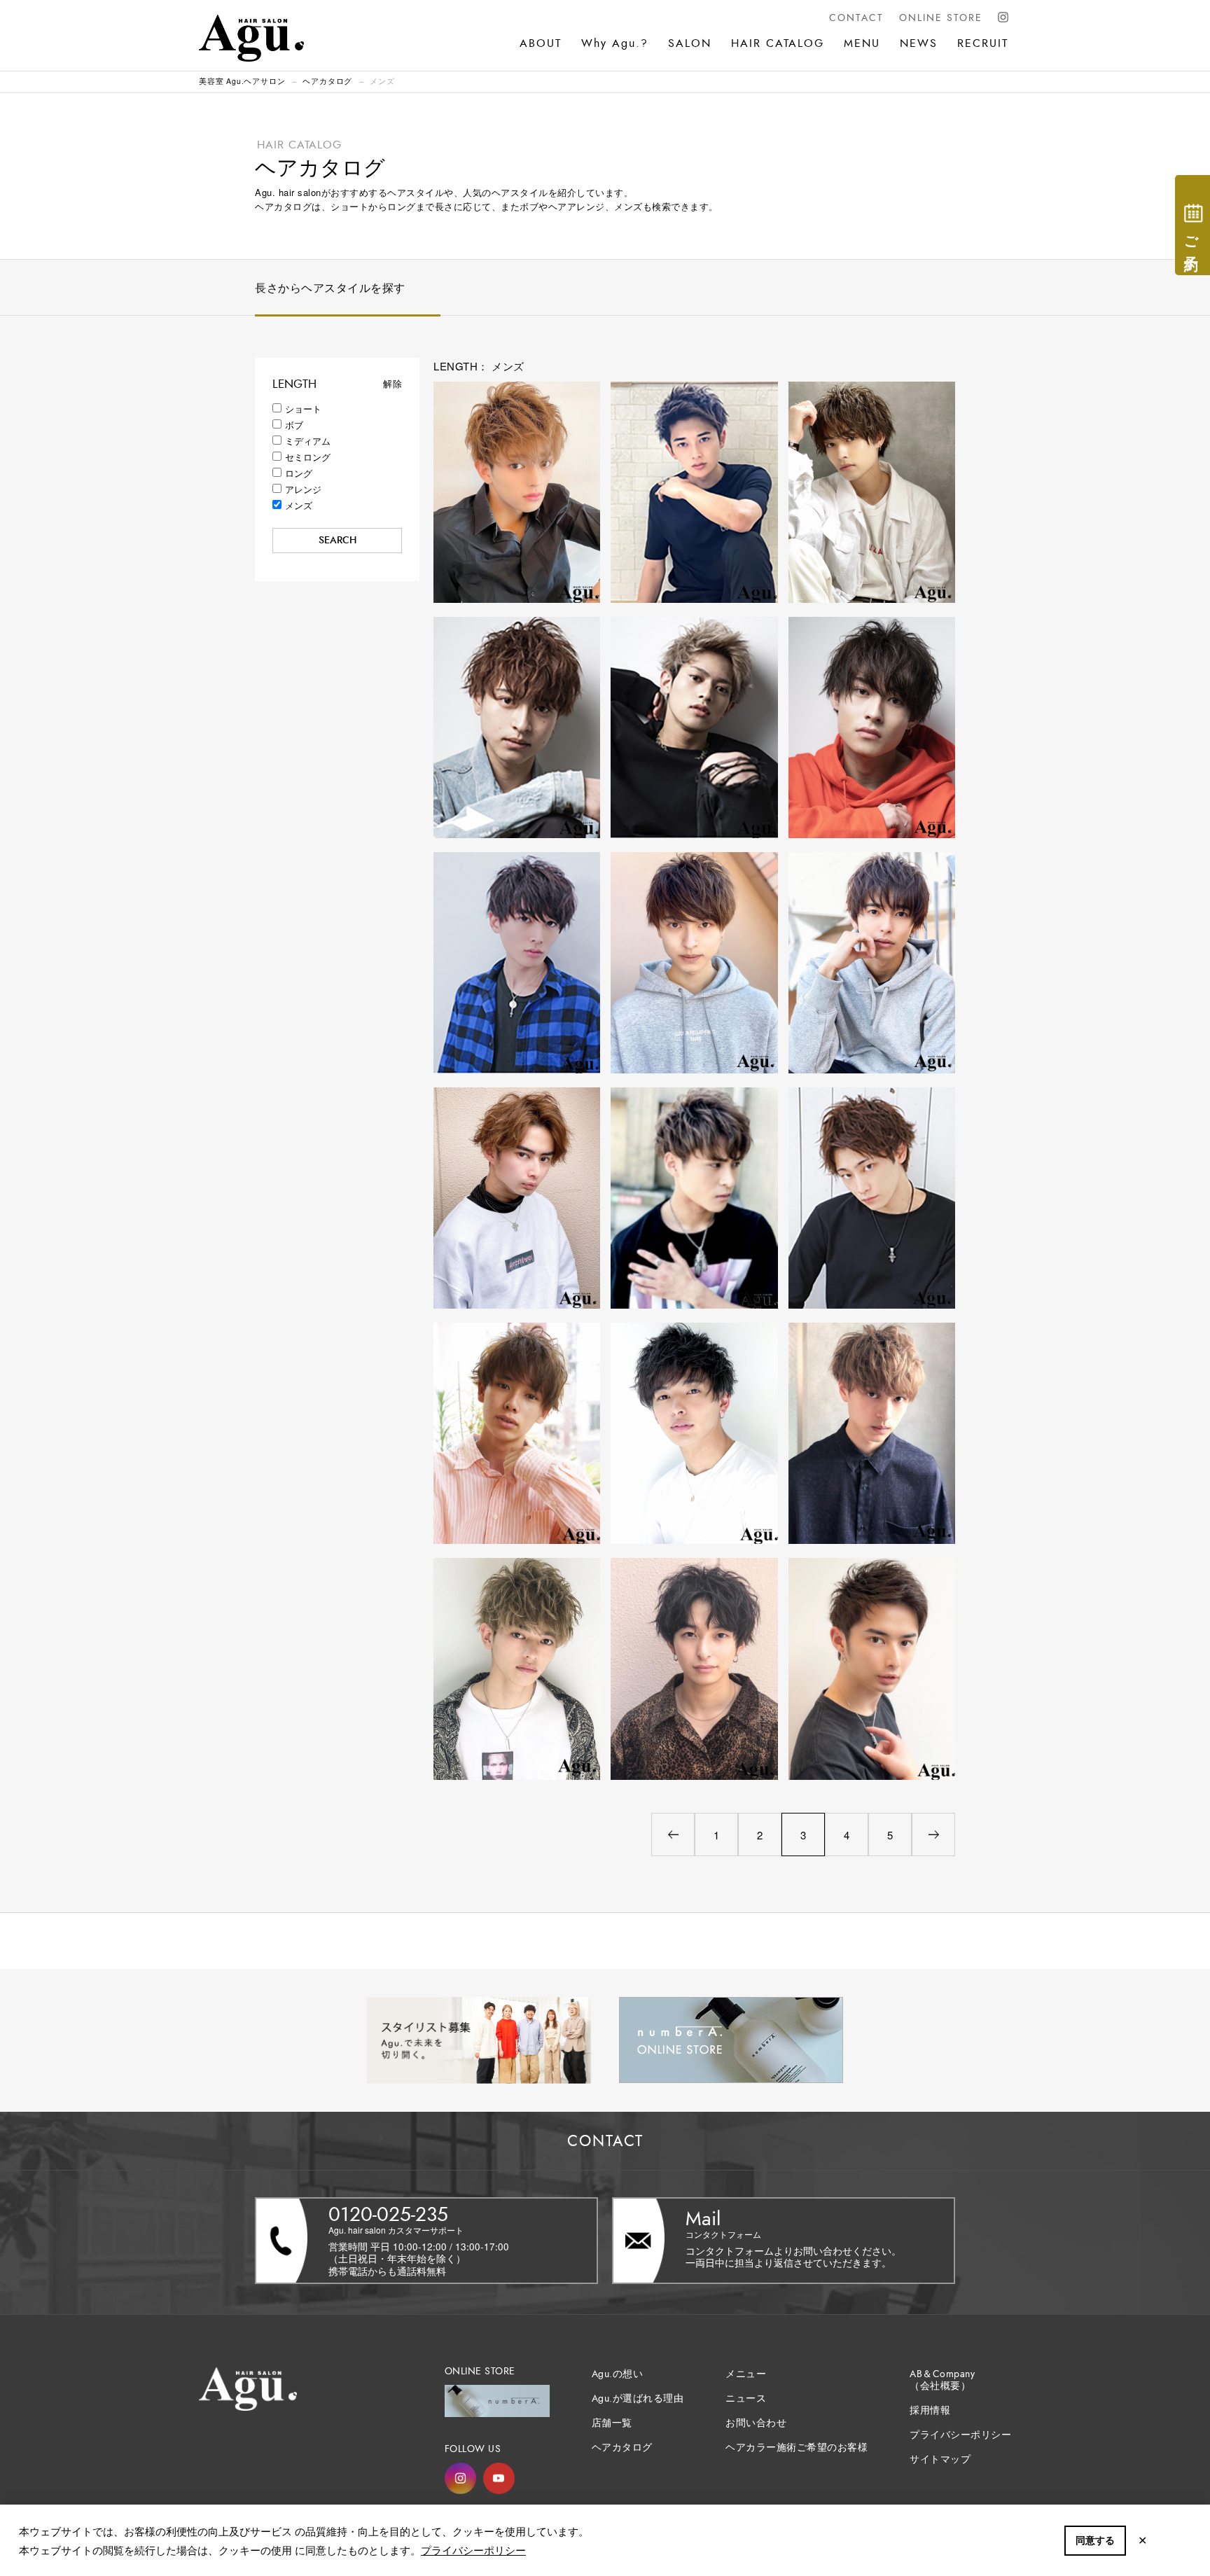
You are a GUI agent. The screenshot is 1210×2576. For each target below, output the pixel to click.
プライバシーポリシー (473, 2550)
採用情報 (930, 2410)
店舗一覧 (612, 2423)
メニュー (746, 2374)
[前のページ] (673, 1834)
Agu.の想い (618, 2374)
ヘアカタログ (327, 81)
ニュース (746, 2399)
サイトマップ (940, 2459)
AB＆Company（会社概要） (942, 2380)
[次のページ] (933, 1834)
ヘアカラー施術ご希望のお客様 (797, 2448)
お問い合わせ (756, 2423)
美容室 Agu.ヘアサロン (242, 81)
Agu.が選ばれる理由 (638, 2399)
